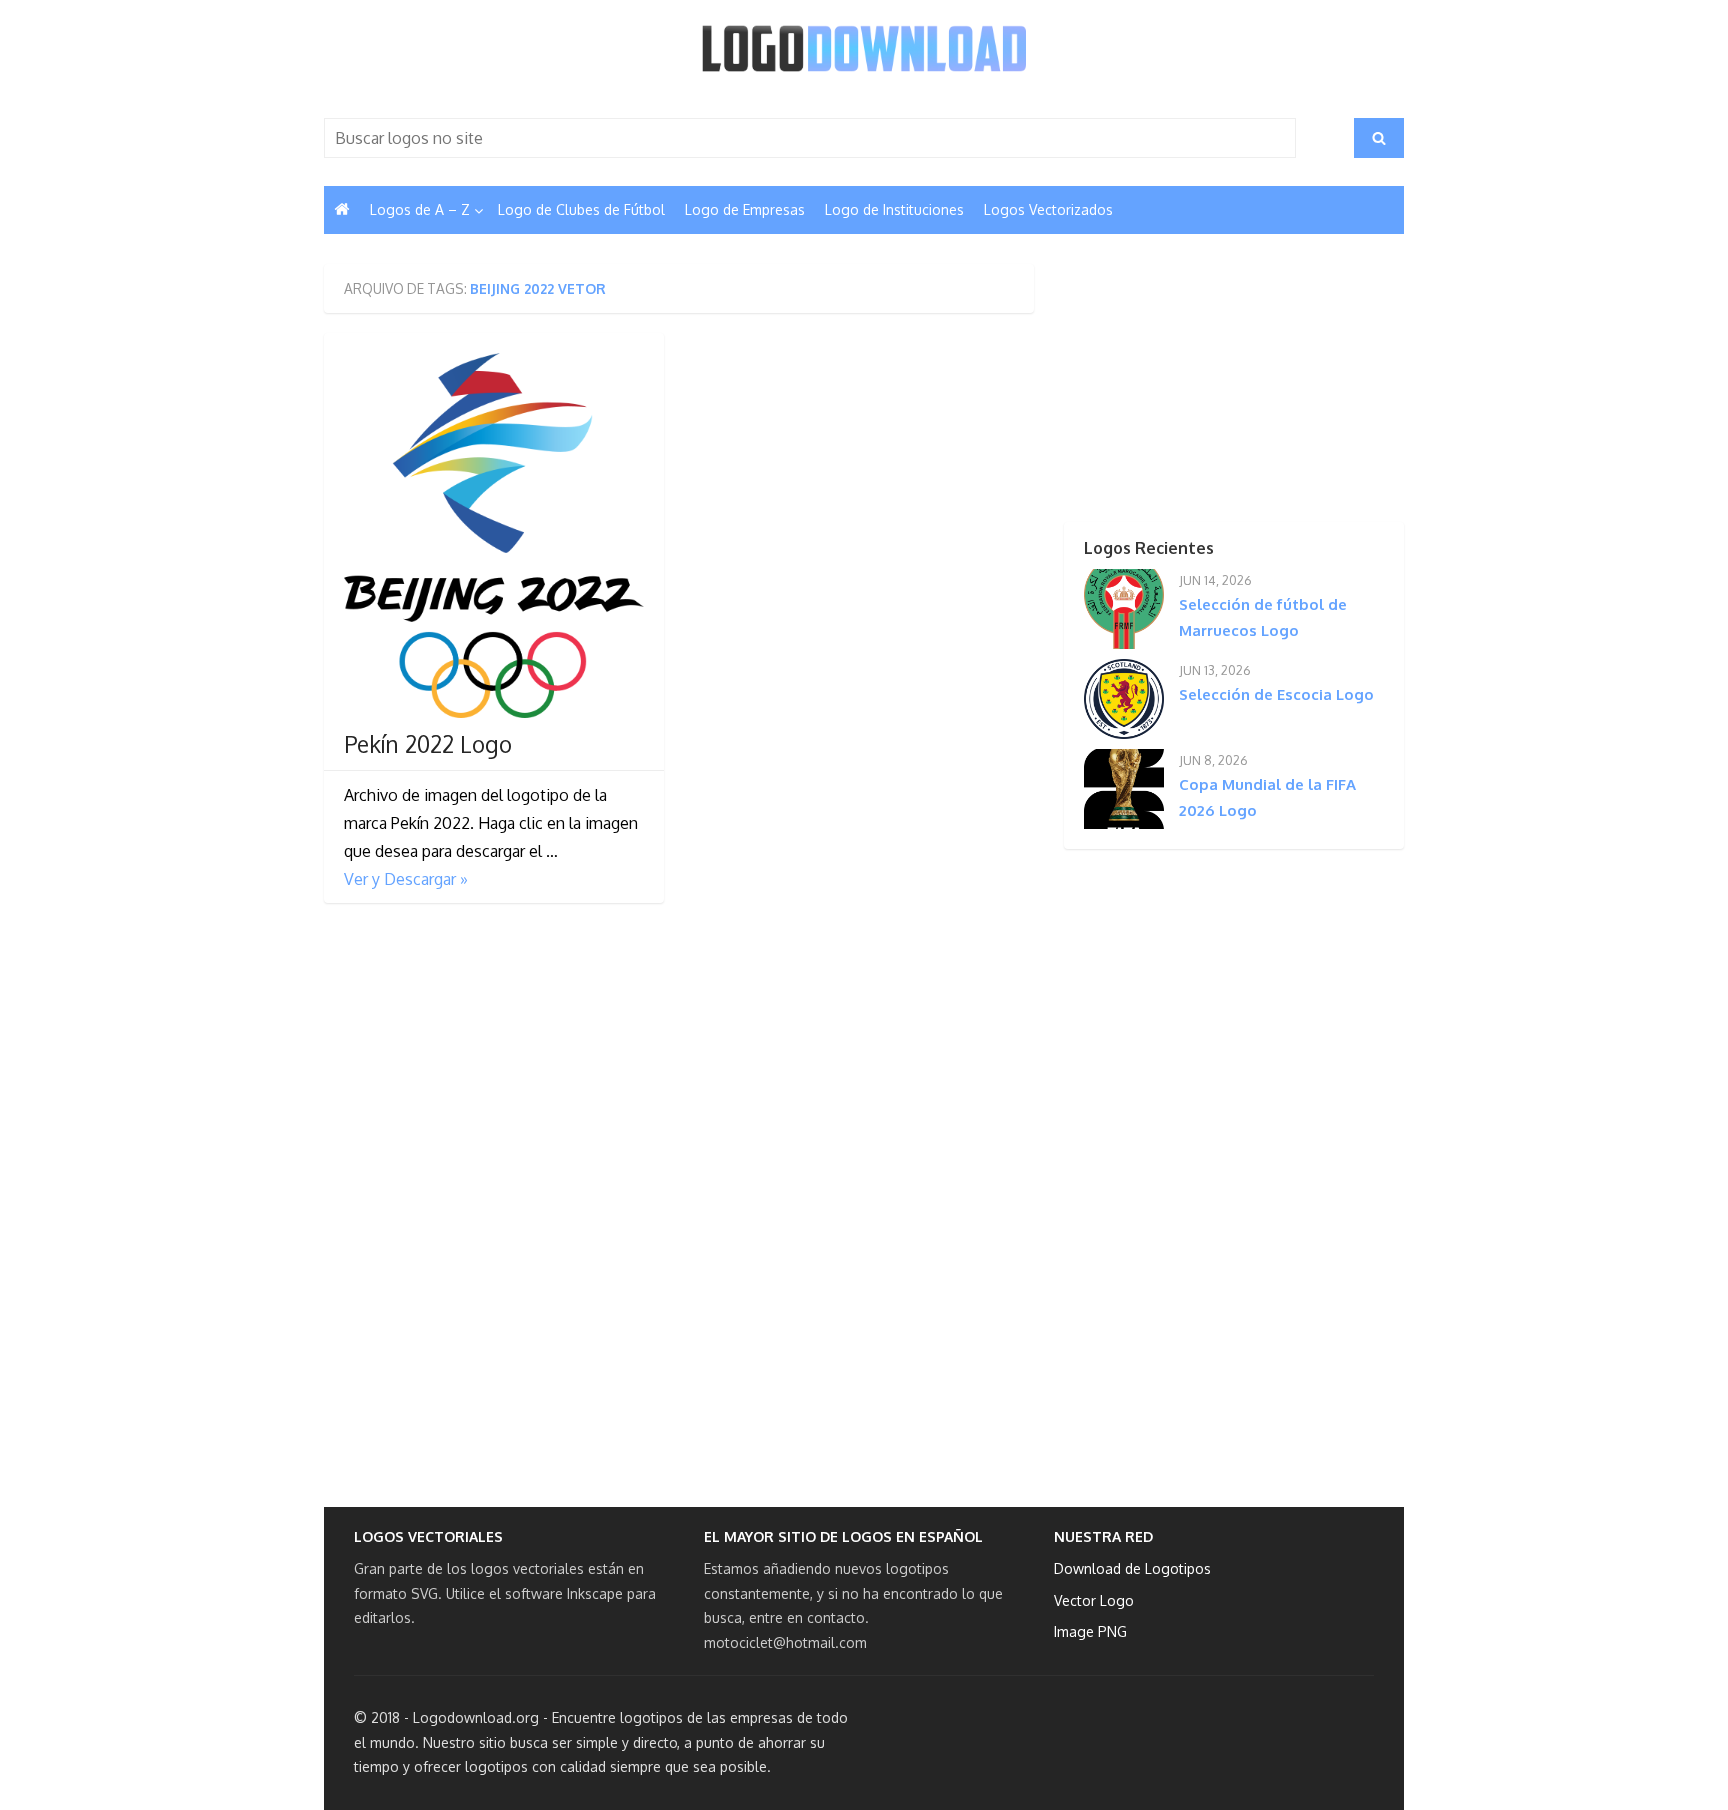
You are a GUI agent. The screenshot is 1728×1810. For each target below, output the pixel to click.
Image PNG (1090, 1631)
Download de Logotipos (1132, 1568)
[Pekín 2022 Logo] (494, 535)
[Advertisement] (1199, 389)
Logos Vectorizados (1048, 209)
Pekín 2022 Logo (428, 744)
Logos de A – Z (420, 209)
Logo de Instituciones (894, 209)
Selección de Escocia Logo (1276, 694)
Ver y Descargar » (406, 879)
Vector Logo (1094, 1600)
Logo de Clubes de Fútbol (581, 209)
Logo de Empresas (745, 209)
